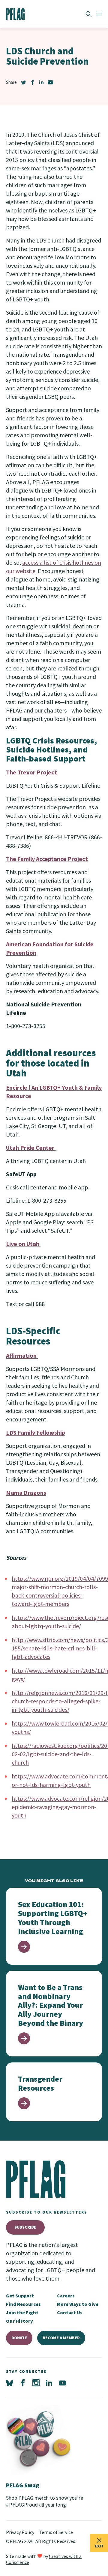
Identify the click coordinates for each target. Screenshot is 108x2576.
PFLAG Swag (23, 2485)
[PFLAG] (15, 14)
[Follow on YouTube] (62, 2383)
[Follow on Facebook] (23, 2383)
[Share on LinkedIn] (41, 82)
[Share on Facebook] (32, 82)
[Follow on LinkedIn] (49, 2383)
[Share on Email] (50, 82)
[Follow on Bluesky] (10, 2383)
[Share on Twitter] (23, 82)
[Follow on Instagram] (36, 2383)
